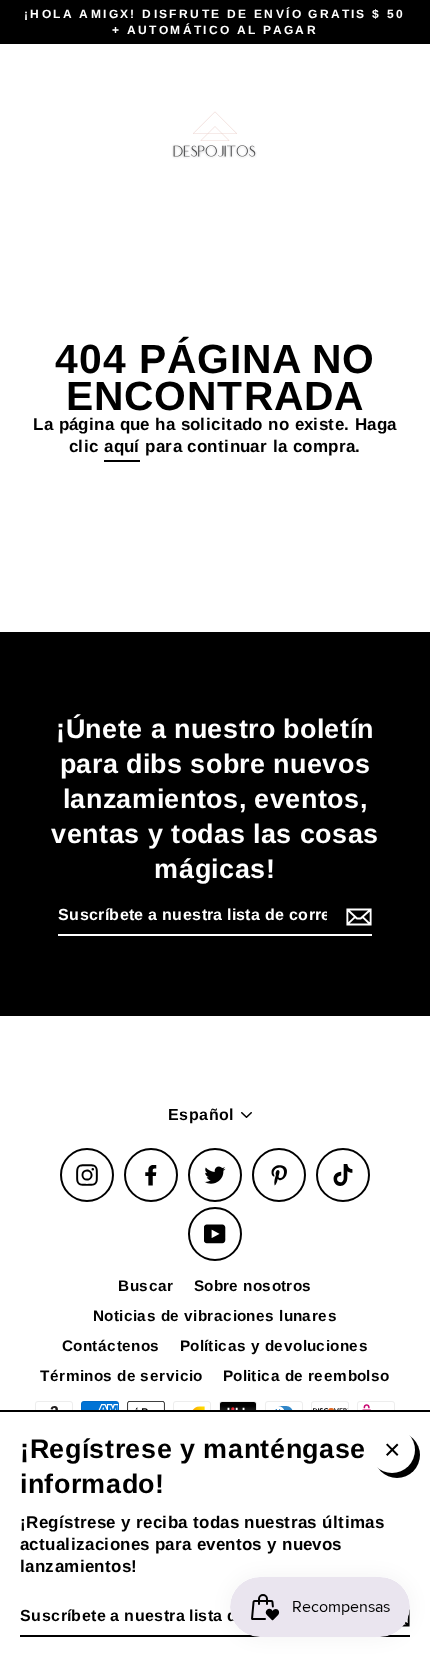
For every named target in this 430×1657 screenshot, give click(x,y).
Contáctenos (111, 1345)
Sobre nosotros (253, 1285)
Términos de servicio (121, 1375)
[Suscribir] (356, 916)
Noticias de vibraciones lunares (215, 1315)
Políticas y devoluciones (274, 1345)
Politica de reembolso (306, 1375)
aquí (122, 446)
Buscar (146, 1285)
